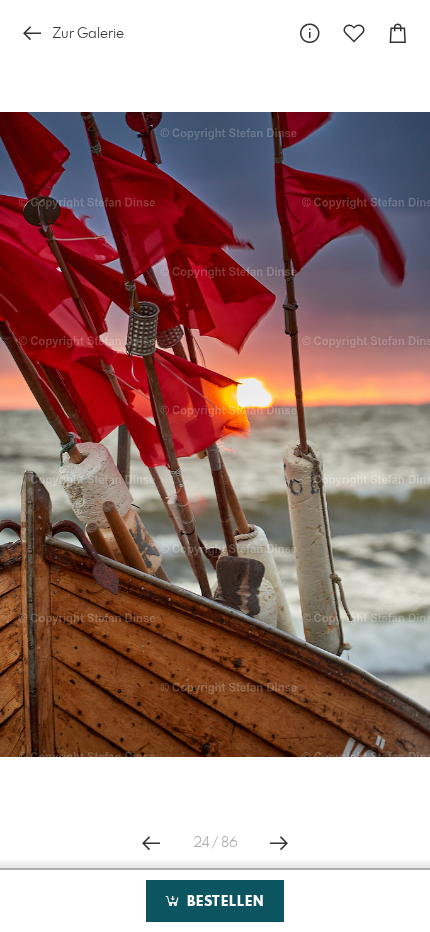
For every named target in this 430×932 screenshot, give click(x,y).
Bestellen (223, 902)
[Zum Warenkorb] (398, 33)
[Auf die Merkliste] (354, 33)
